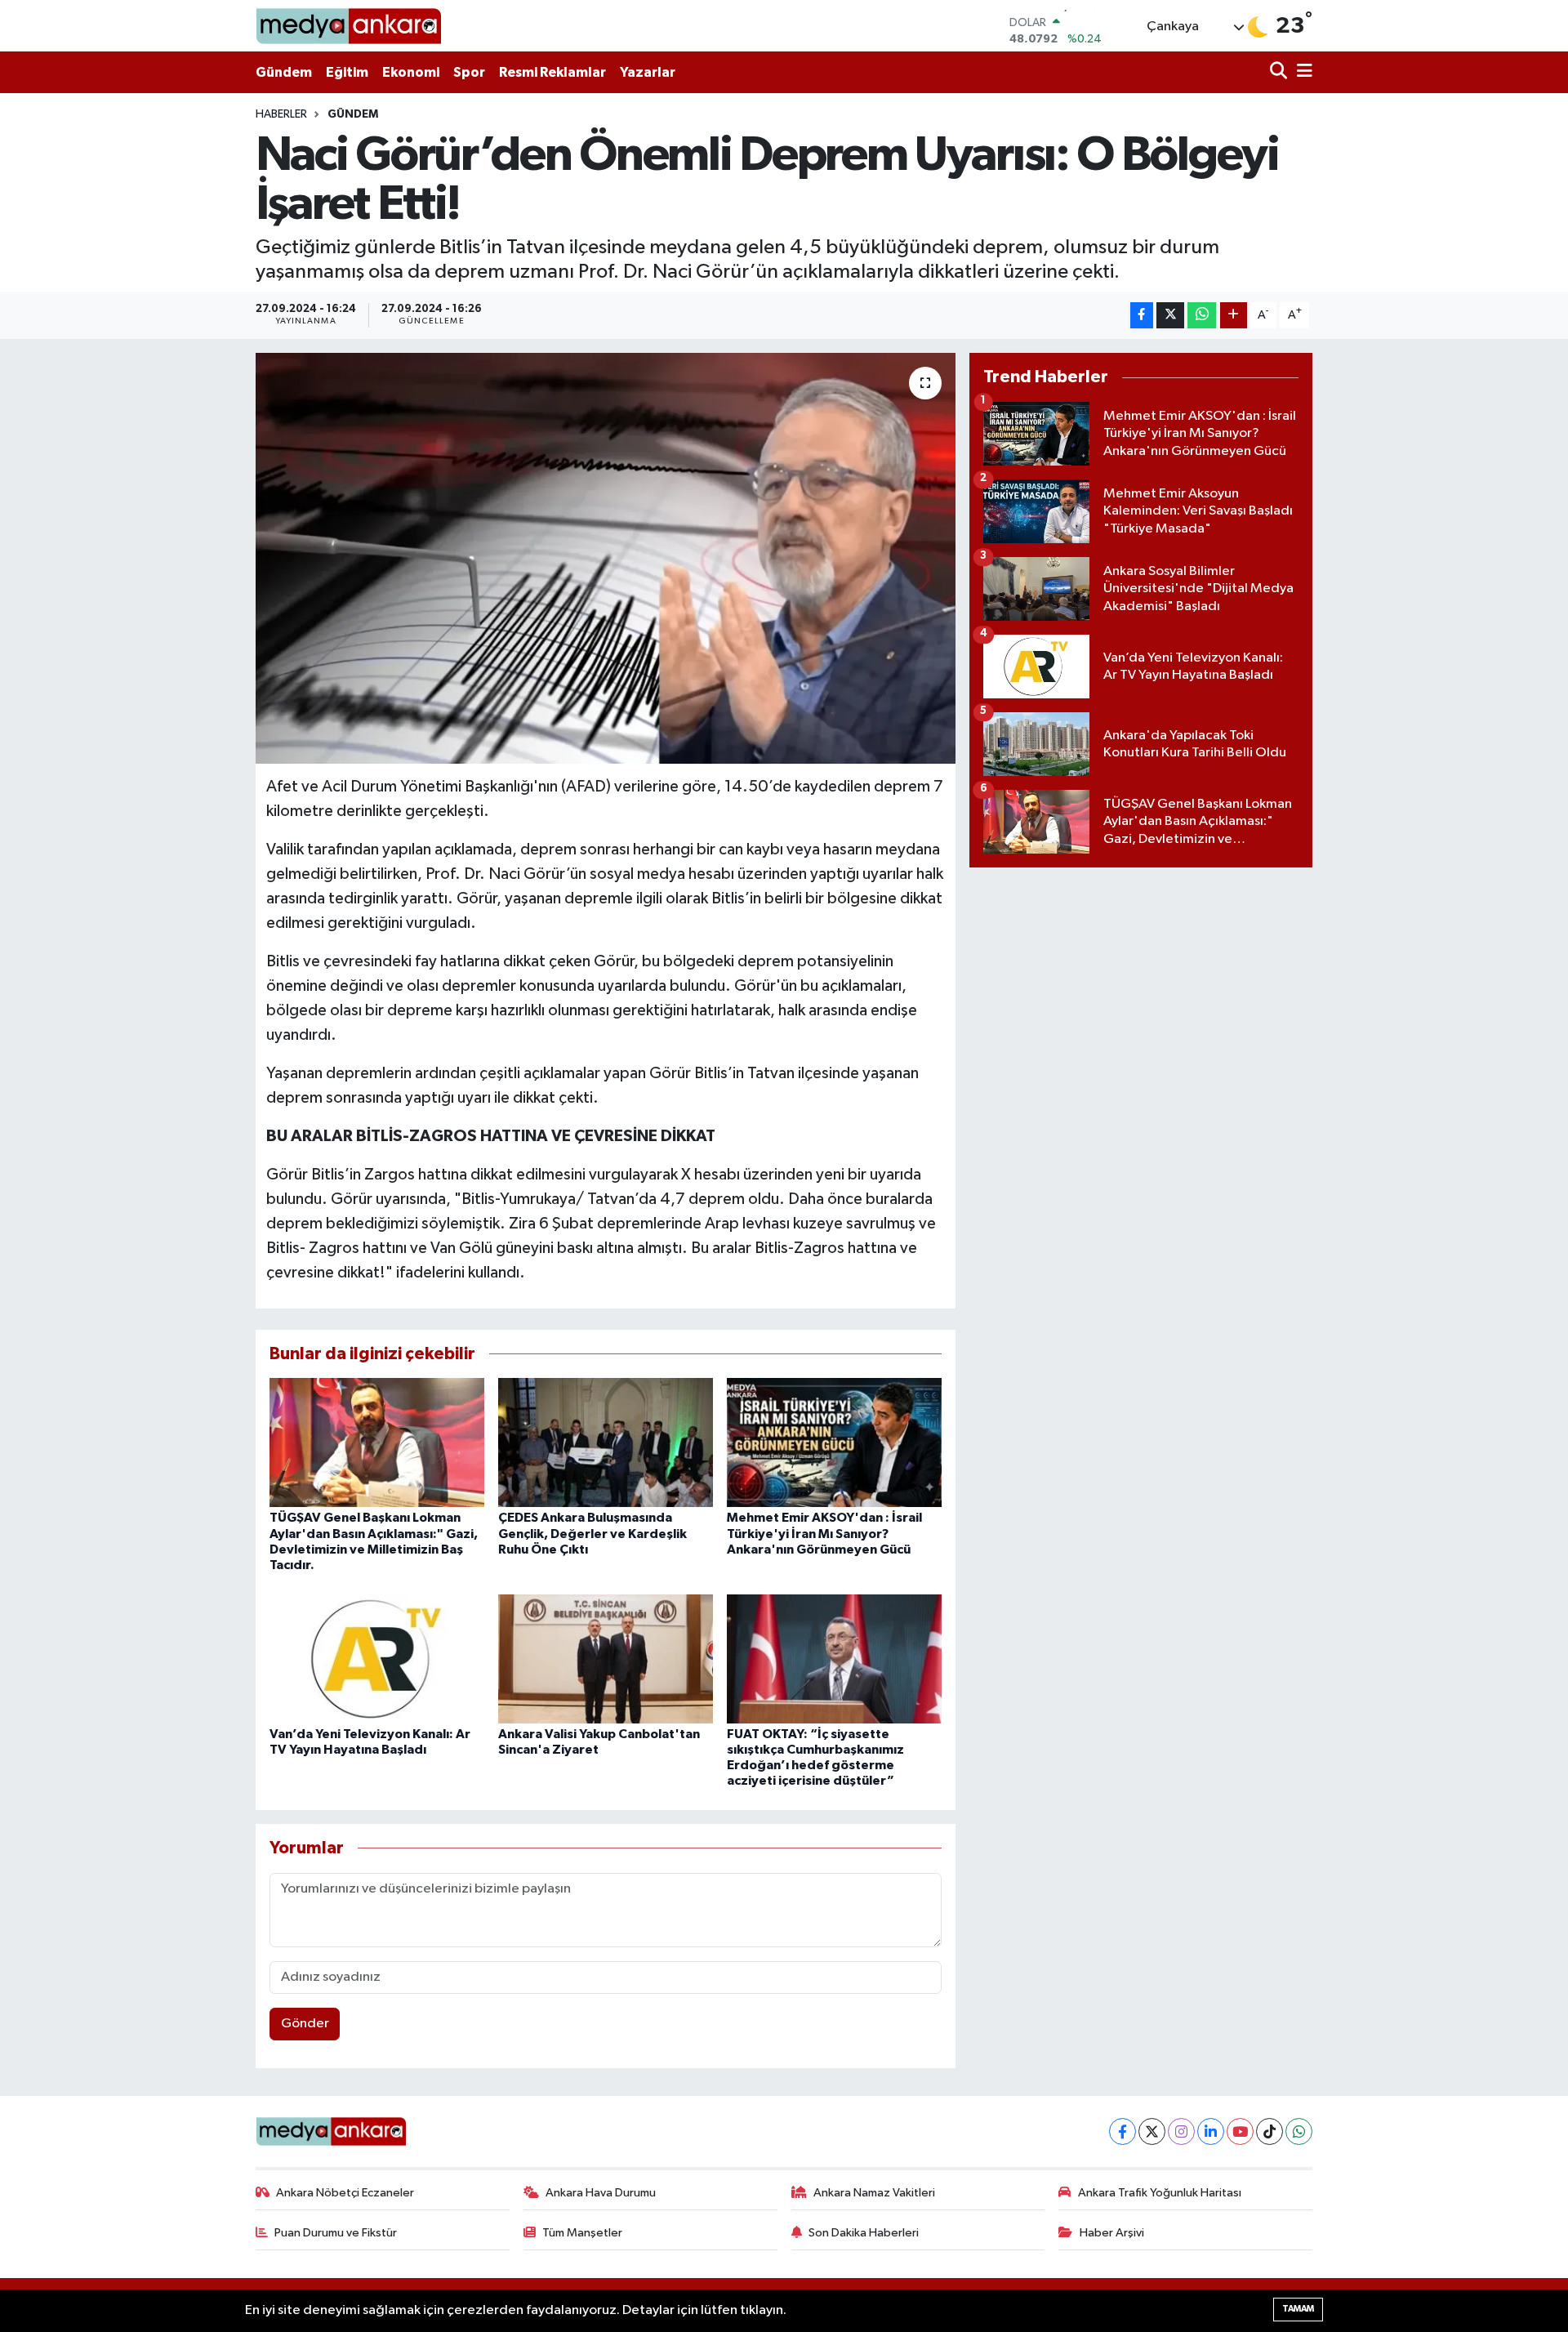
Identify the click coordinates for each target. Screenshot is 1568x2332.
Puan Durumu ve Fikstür (336, 2233)
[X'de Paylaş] (1170, 316)
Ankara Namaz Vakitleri (874, 2193)
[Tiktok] (1270, 2131)
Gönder (305, 2024)
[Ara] (1280, 72)
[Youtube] (1240, 2131)
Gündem (284, 72)
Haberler (281, 114)
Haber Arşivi (1112, 2233)
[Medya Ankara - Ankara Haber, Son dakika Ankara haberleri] (348, 26)
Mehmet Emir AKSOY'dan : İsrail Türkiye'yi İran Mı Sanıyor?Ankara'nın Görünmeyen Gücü (824, 1533)
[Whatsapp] (1299, 2131)
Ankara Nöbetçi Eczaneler (345, 2193)
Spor (469, 72)
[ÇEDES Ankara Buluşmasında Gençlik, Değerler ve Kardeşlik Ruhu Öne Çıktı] (606, 1442)
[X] (1152, 2131)
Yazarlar (648, 72)
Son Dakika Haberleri (864, 2233)
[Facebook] (1123, 2131)
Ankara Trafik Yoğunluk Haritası (1160, 2193)
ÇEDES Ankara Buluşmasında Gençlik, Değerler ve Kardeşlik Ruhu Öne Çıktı (592, 1533)
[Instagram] (1181, 2131)
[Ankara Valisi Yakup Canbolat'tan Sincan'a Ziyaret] (606, 1659)
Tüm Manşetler (582, 2233)
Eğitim (347, 72)
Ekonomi (411, 72)
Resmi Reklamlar (552, 72)
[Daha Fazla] (1234, 316)
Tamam (1298, 2309)
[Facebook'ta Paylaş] (1142, 316)
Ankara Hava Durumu (601, 2193)
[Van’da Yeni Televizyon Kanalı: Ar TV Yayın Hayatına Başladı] (377, 1659)
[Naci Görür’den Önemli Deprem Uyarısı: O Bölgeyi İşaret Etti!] (606, 558)
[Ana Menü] (1302, 72)
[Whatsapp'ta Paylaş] (1202, 316)
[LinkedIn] (1211, 2131)
